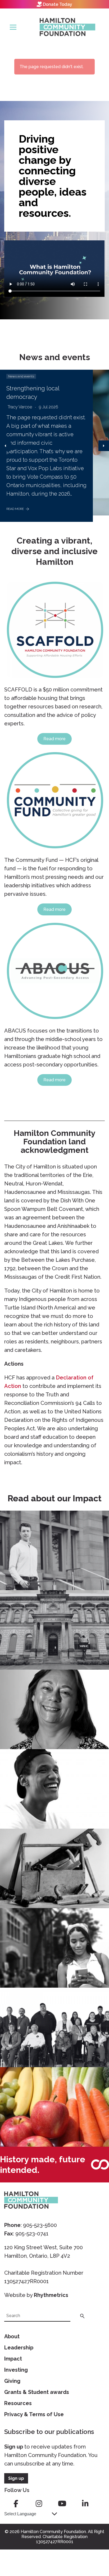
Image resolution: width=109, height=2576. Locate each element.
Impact (13, 2359)
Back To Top (92, 2547)
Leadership (19, 2348)
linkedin (85, 2504)
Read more (54, 739)
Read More (15, 509)
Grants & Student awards (37, 2392)
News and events (21, 376)
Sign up (14, 2447)
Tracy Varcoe (20, 407)
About (12, 2336)
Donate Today (58, 4)
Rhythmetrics (51, 2295)
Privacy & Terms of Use (34, 2414)
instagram (39, 2504)
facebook (16, 2504)
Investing (16, 2370)
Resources (18, 2403)
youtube (62, 2504)
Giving (12, 2381)
